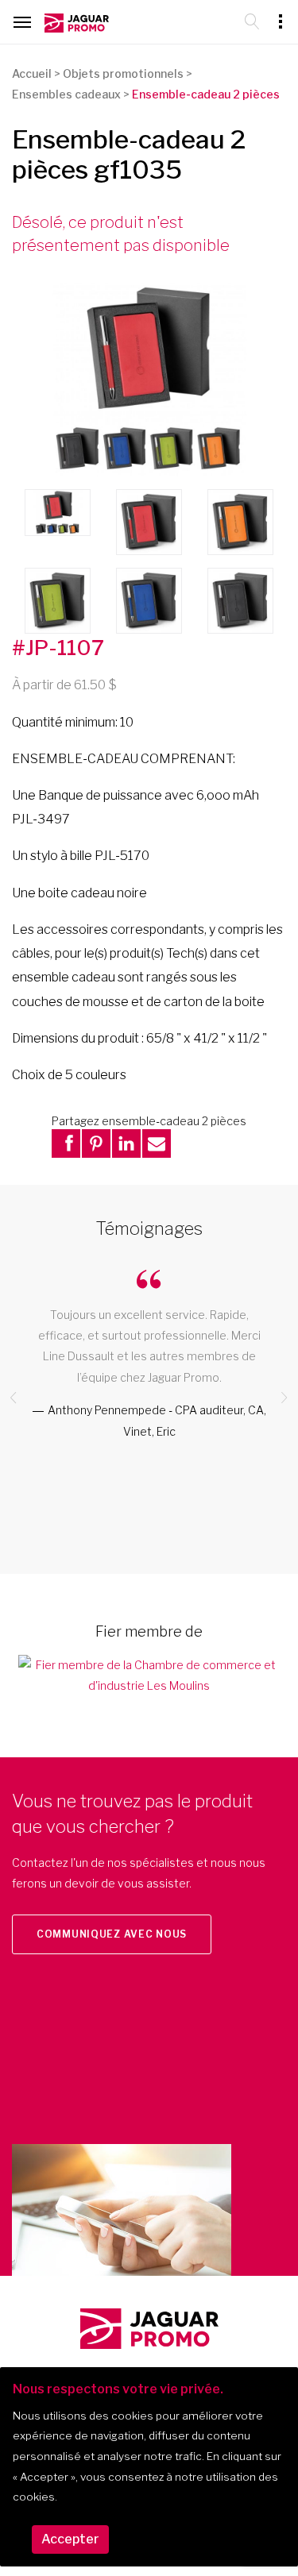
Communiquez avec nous (112, 1934)
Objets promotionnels (123, 73)
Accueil (32, 73)
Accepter (70, 2539)
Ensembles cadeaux (66, 94)
